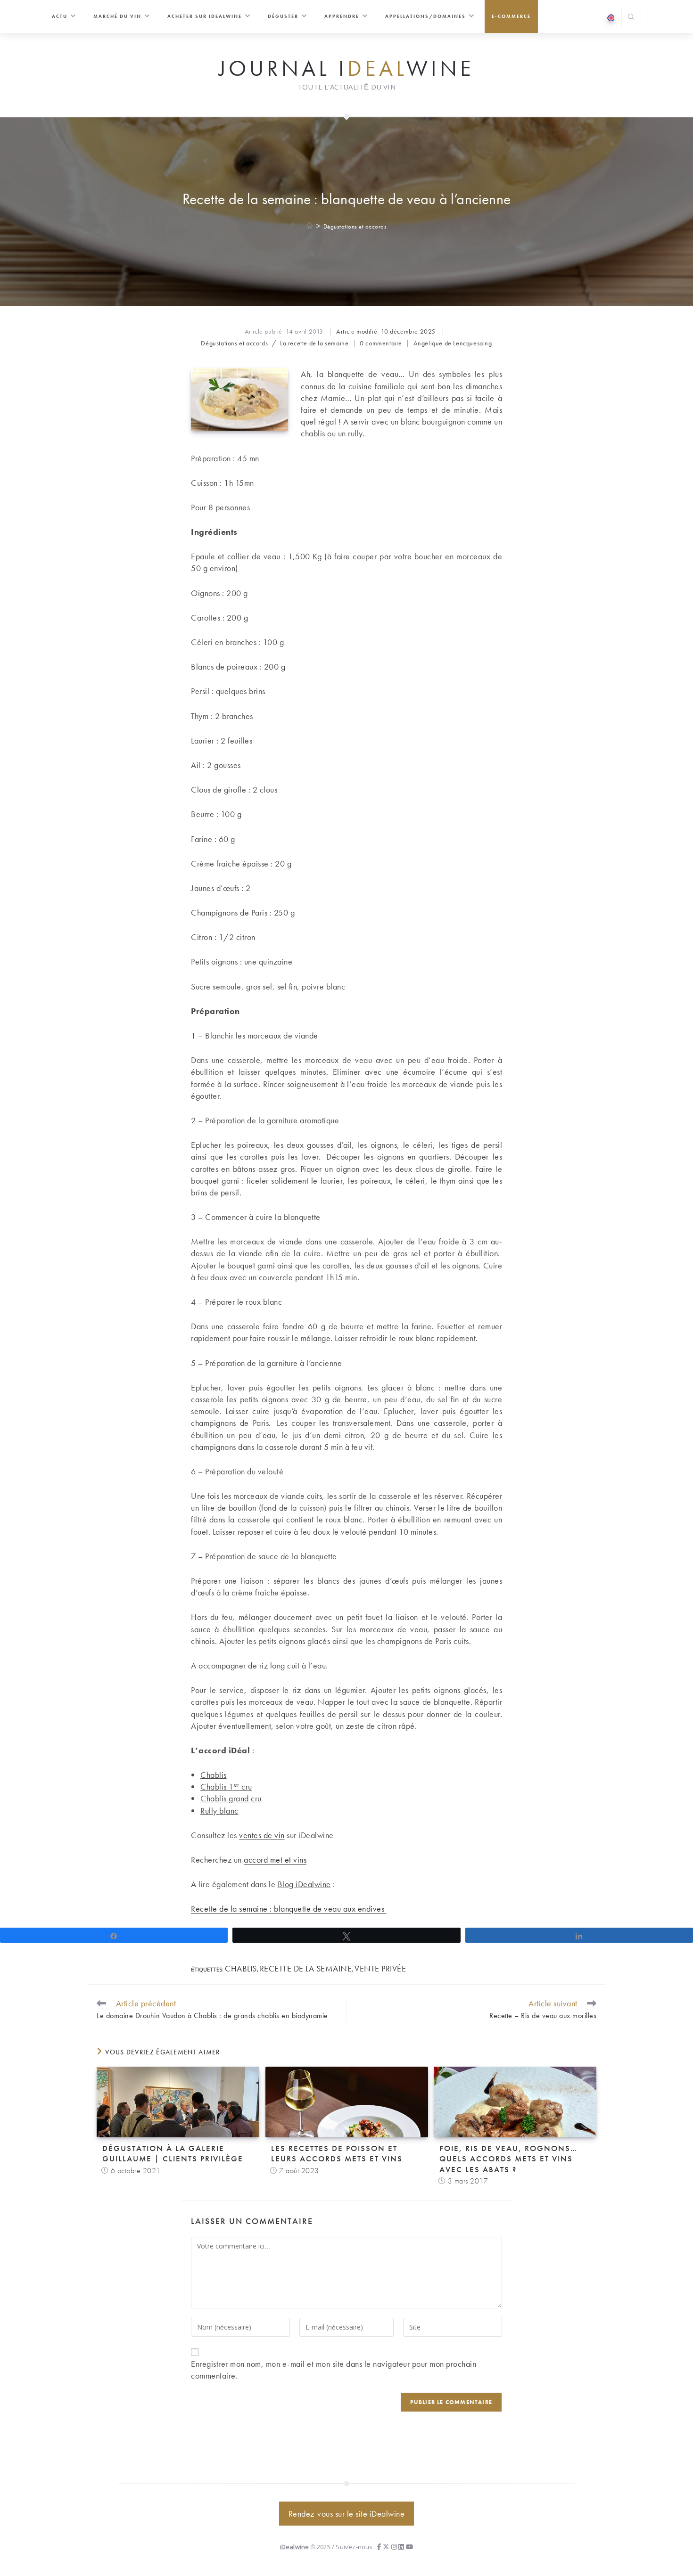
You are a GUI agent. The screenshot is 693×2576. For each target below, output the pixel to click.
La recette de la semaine (314, 343)
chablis (241, 1968)
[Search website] (631, 18)
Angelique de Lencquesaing (453, 343)
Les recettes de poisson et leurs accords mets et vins (337, 2153)
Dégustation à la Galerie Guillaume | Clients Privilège (173, 2153)
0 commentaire (381, 343)
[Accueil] (310, 226)
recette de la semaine (306, 1968)
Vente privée (380, 1968)
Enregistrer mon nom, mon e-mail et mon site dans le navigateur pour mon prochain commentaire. (334, 2370)
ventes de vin (262, 1835)
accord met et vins (275, 1860)
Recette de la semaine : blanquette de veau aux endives (289, 1909)
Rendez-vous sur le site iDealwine (347, 2514)
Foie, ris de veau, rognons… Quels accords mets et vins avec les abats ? (509, 2159)
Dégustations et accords (355, 226)
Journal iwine (346, 69)
